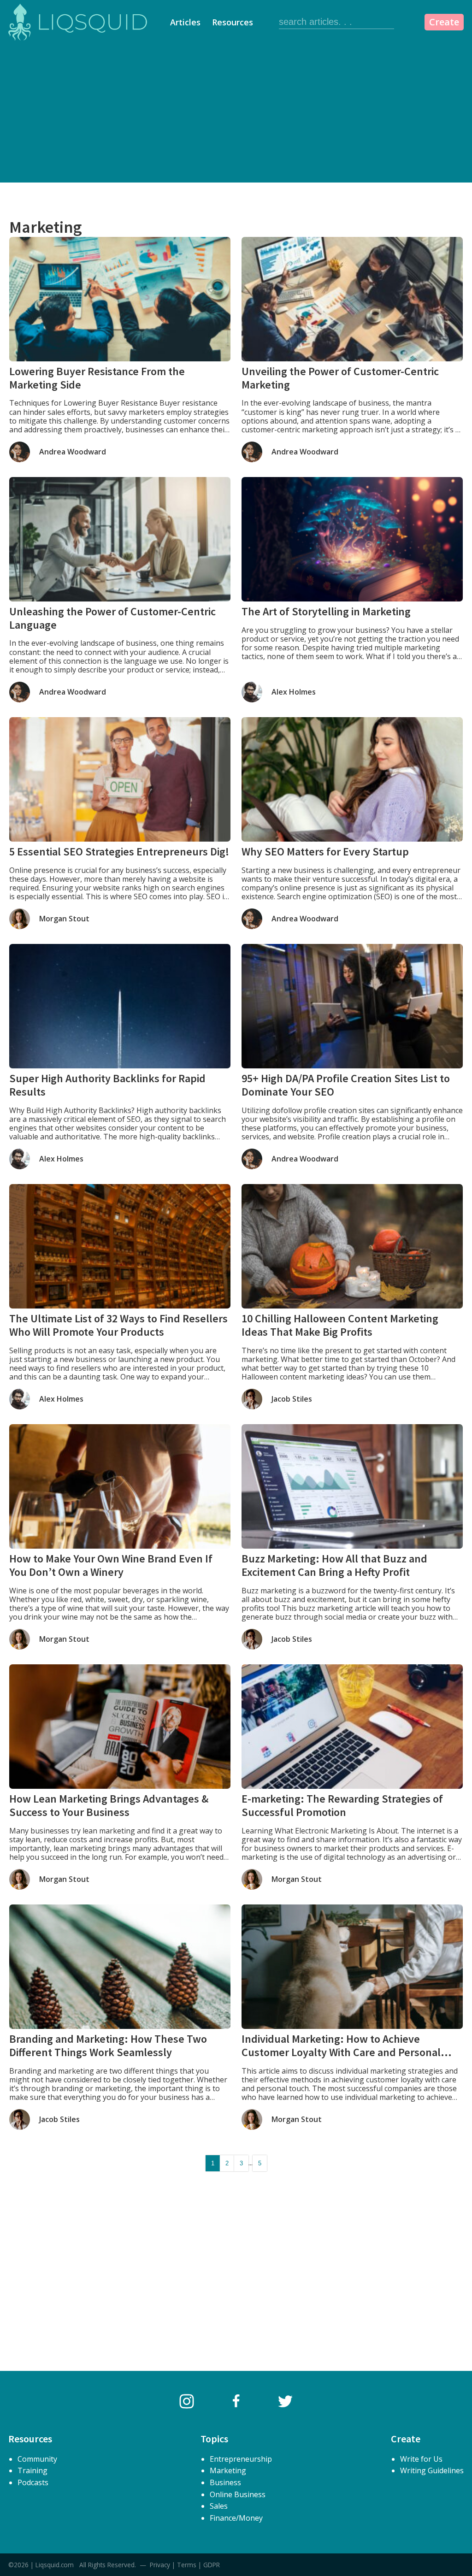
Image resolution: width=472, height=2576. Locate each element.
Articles (185, 22)
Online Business (238, 2494)
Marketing (228, 2470)
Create (444, 22)
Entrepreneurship (241, 2459)
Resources (233, 22)
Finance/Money (236, 2518)
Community (37, 2459)
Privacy (160, 2565)
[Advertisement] (236, 113)
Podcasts (33, 2482)
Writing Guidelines (432, 2470)
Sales (219, 2506)
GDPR (212, 2565)
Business (225, 2482)
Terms (187, 2565)
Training (32, 2470)
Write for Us (421, 2459)
